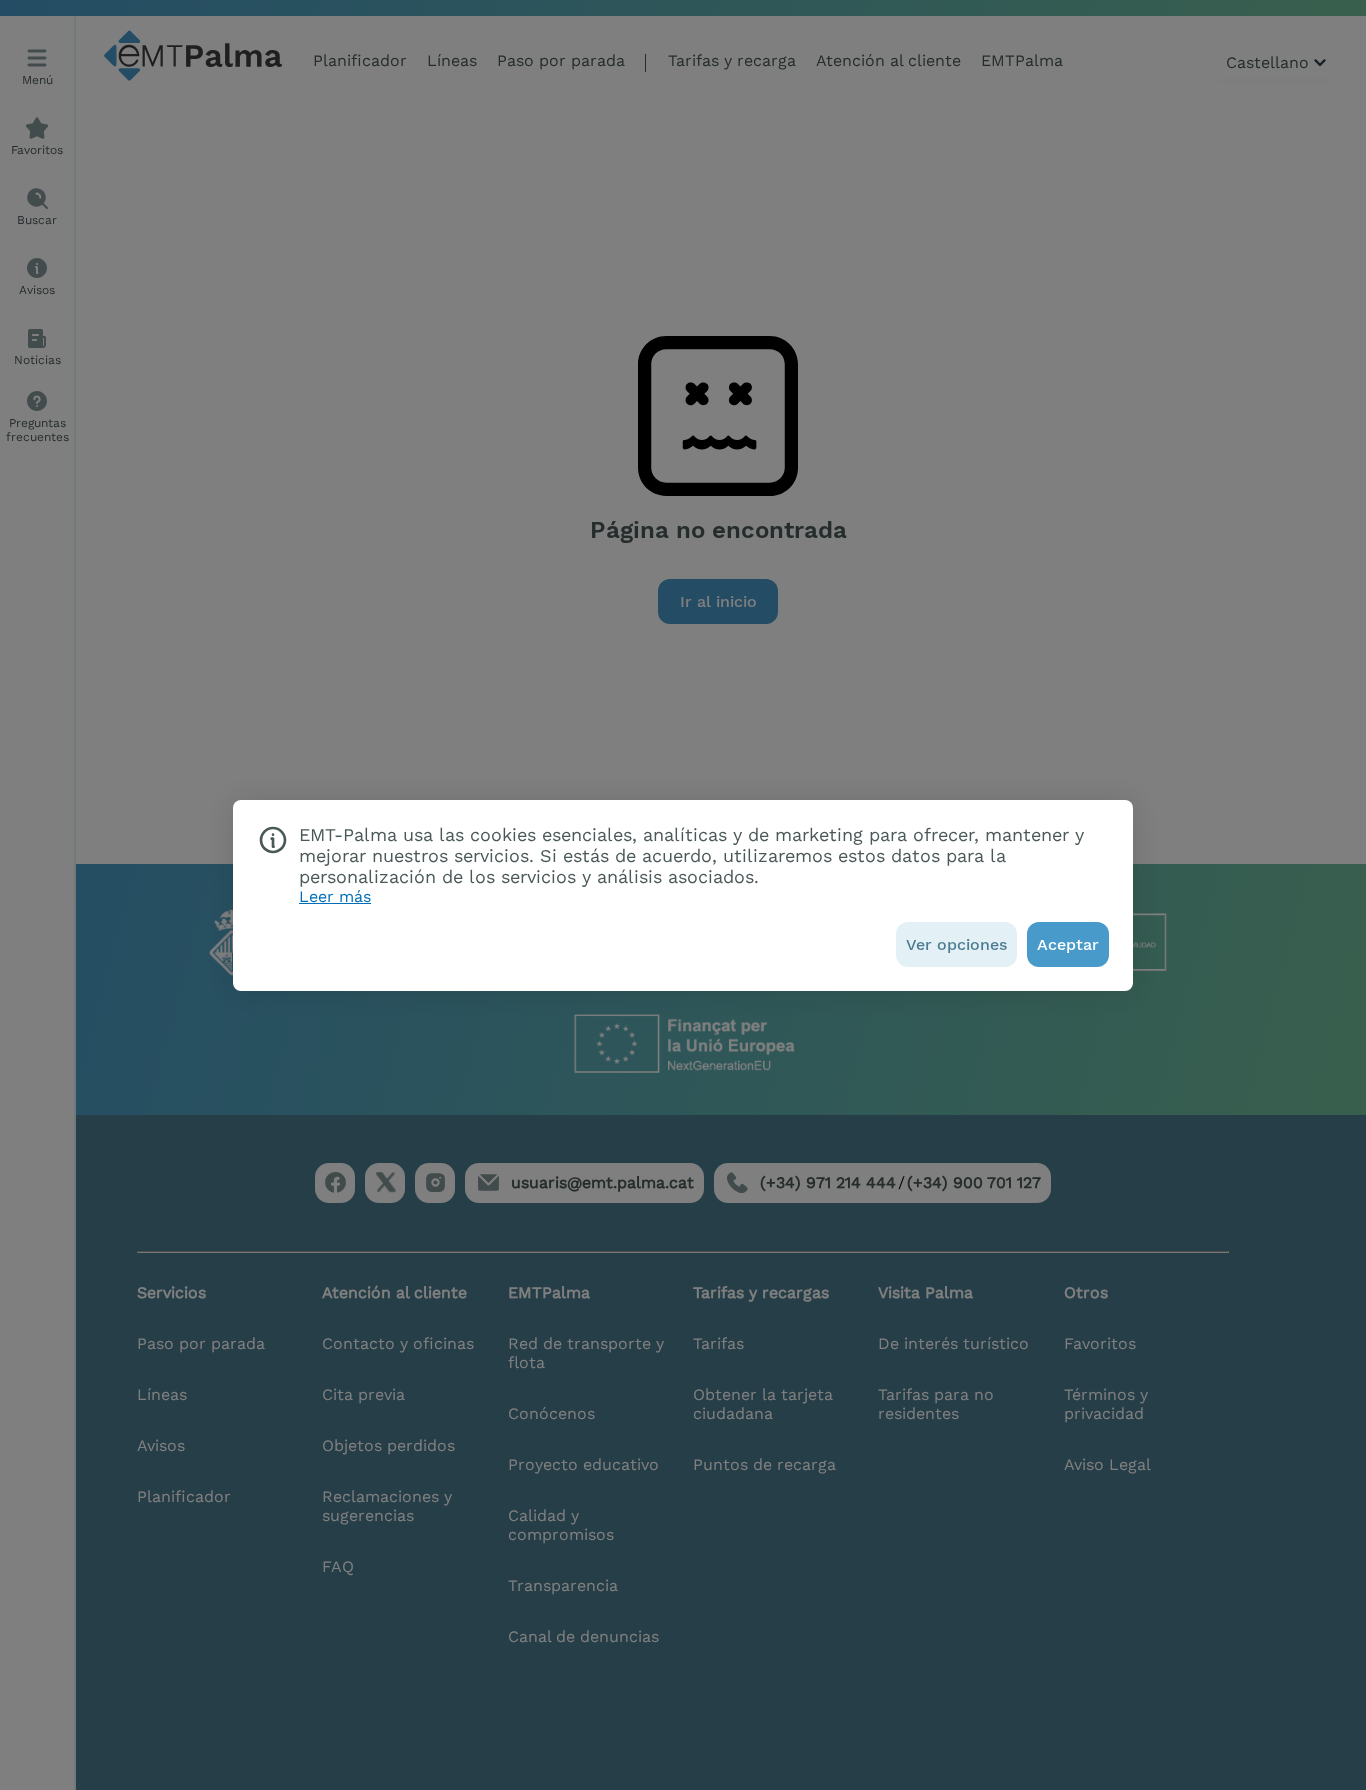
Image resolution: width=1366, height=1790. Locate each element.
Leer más (335, 896)
